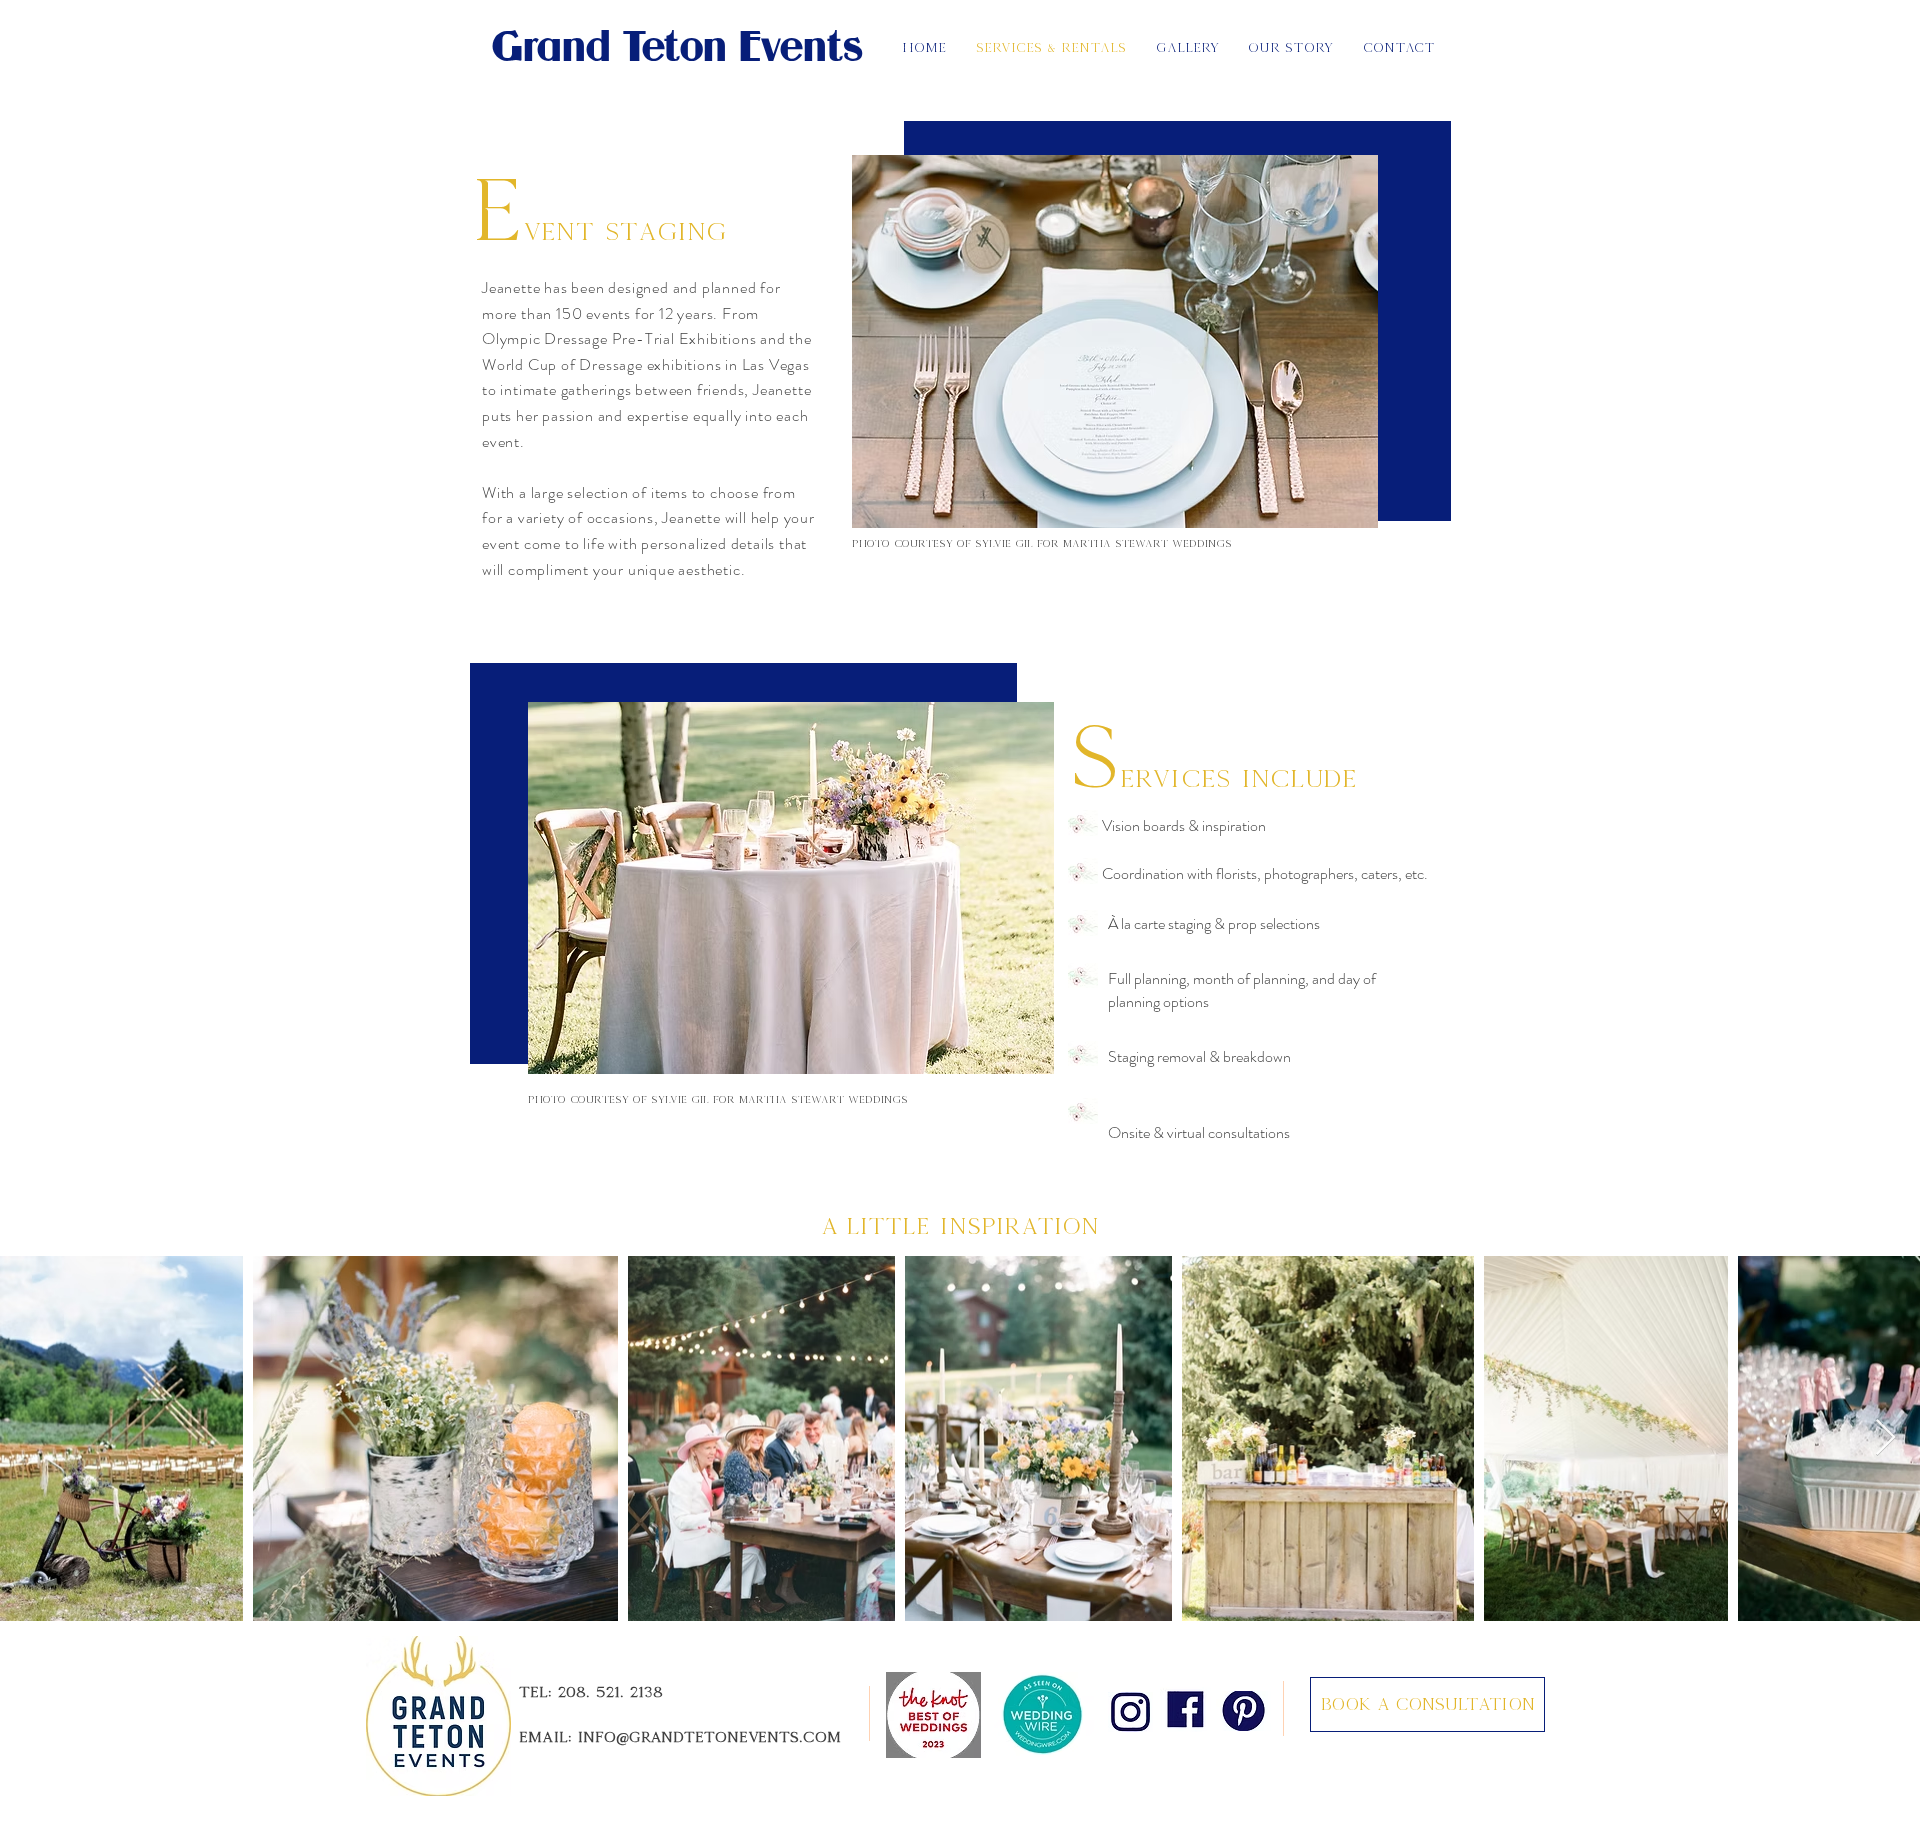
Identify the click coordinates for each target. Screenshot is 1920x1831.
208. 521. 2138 (610, 1691)
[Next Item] (1885, 1438)
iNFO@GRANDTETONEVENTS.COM (709, 1736)
